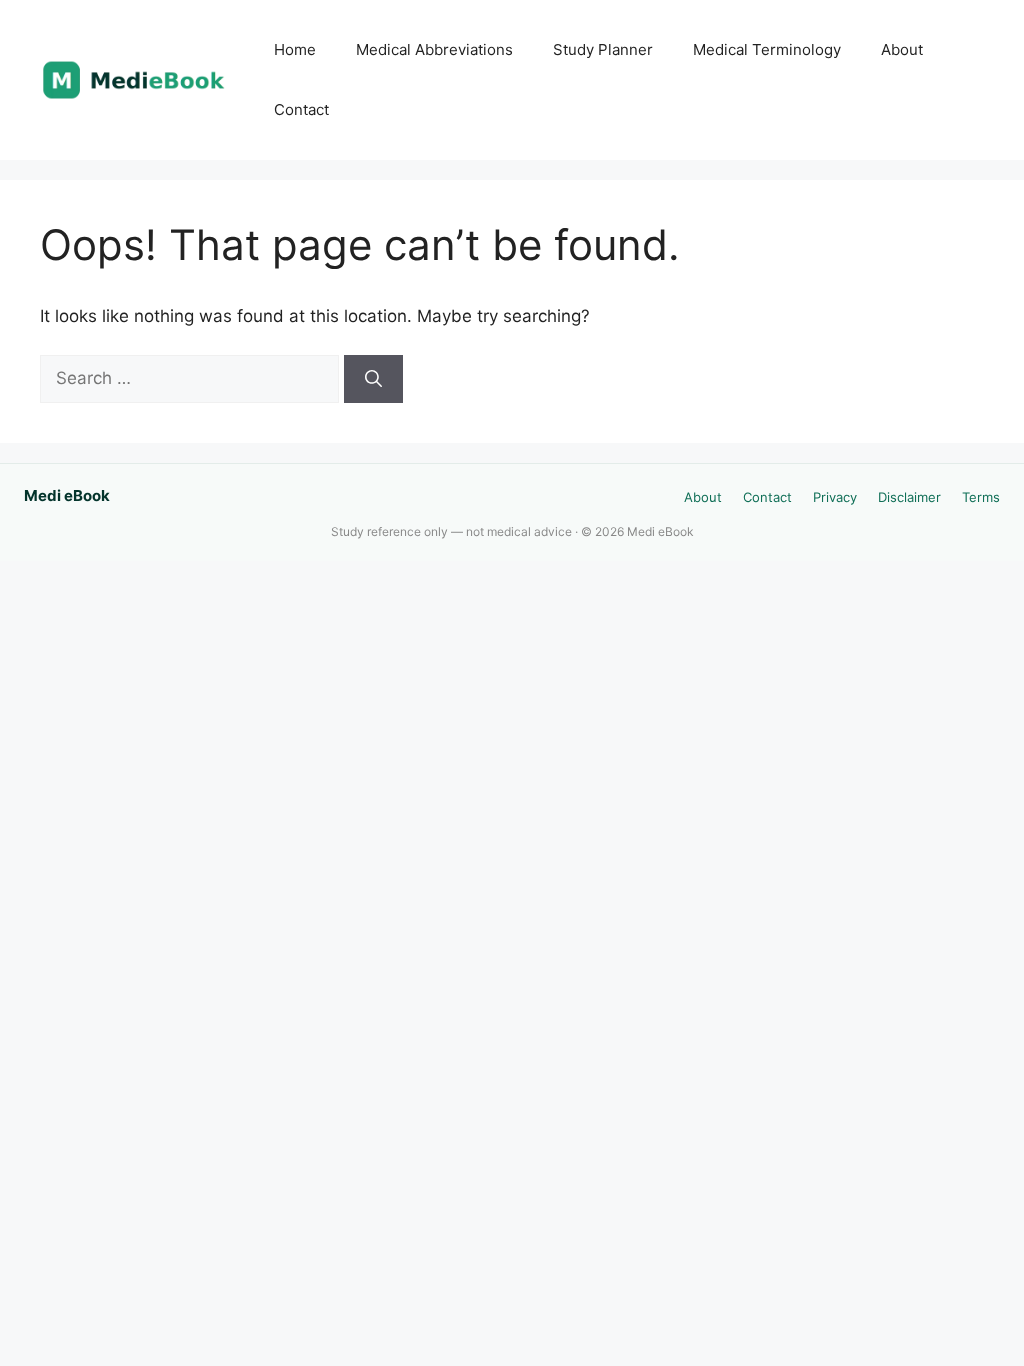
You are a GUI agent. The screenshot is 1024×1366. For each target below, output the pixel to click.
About (902, 49)
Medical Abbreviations (434, 49)
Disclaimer (909, 497)
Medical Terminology (767, 49)
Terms (981, 497)
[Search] (373, 379)
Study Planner (603, 49)
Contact (301, 109)
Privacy (835, 497)
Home (295, 49)
